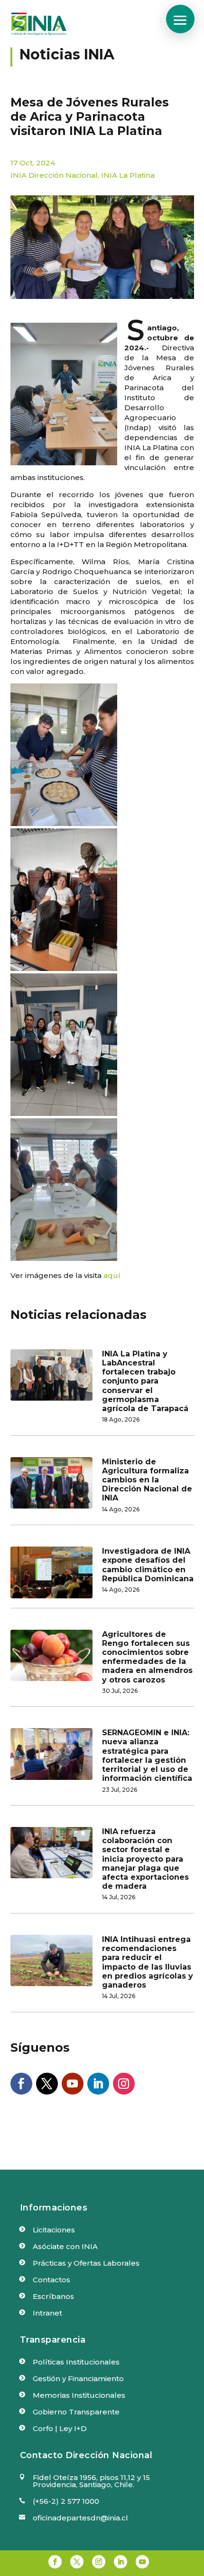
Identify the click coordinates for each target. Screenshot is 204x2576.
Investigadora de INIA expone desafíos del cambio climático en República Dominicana (148, 1565)
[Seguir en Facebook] (21, 2084)
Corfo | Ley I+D (60, 2428)
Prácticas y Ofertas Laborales (86, 2263)
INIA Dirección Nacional (54, 175)
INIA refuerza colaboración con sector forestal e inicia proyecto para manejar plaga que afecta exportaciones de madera (145, 1859)
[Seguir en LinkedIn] (98, 2084)
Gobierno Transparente (76, 2412)
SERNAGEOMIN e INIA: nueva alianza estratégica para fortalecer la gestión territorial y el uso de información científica (147, 1755)
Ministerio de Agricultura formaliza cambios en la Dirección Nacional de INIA (147, 1480)
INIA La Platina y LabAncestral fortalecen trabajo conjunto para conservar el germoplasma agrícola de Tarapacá (145, 1381)
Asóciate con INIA (65, 2246)
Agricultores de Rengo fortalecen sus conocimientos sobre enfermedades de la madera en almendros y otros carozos (147, 1657)
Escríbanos (53, 2296)
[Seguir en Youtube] (73, 2084)
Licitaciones (54, 2230)
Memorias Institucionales (79, 2395)
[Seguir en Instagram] (124, 2084)
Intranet (47, 2313)
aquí (112, 1275)
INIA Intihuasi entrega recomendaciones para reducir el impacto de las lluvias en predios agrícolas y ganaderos (148, 1962)
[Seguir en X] (47, 2084)
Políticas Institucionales (76, 2362)
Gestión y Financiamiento (78, 2379)
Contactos (51, 2280)
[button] (180, 19)
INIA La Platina (128, 175)
